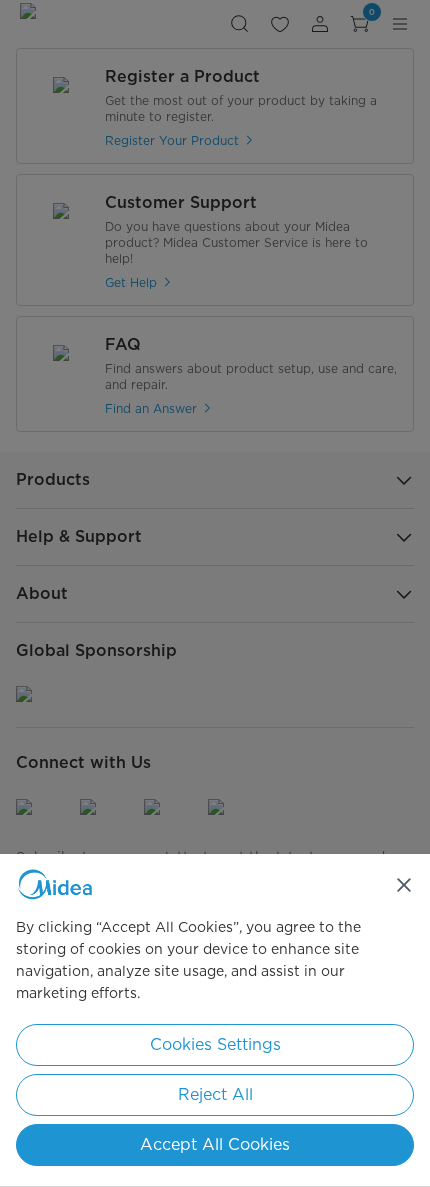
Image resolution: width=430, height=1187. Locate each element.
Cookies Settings (215, 1044)
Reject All (215, 1094)
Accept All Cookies (215, 1144)
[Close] (404, 885)
